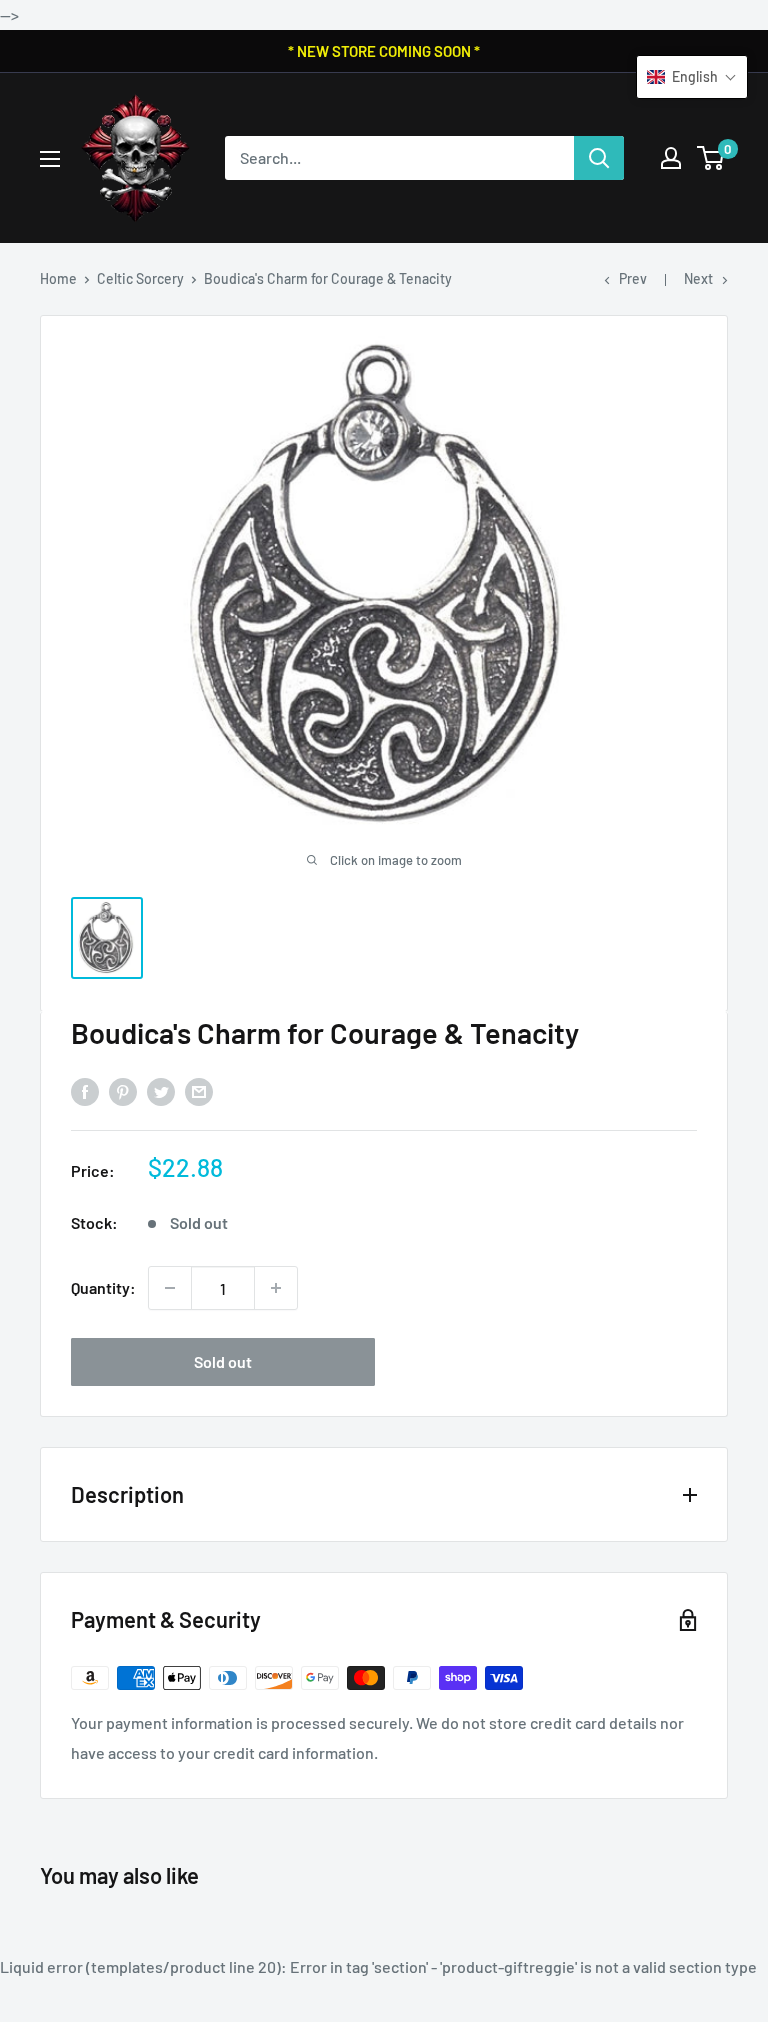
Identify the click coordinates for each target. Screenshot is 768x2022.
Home (58, 278)
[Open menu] (50, 159)
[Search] (599, 158)
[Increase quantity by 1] (276, 1288)
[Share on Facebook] (85, 1090)
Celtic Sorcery (140, 278)
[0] (711, 158)
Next (698, 278)
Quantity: (103, 1287)
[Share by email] (199, 1090)
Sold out (223, 1361)
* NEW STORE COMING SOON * (384, 51)
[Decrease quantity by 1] (170, 1288)
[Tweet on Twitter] (161, 1090)
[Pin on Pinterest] (123, 1090)
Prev (633, 278)
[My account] (671, 158)
